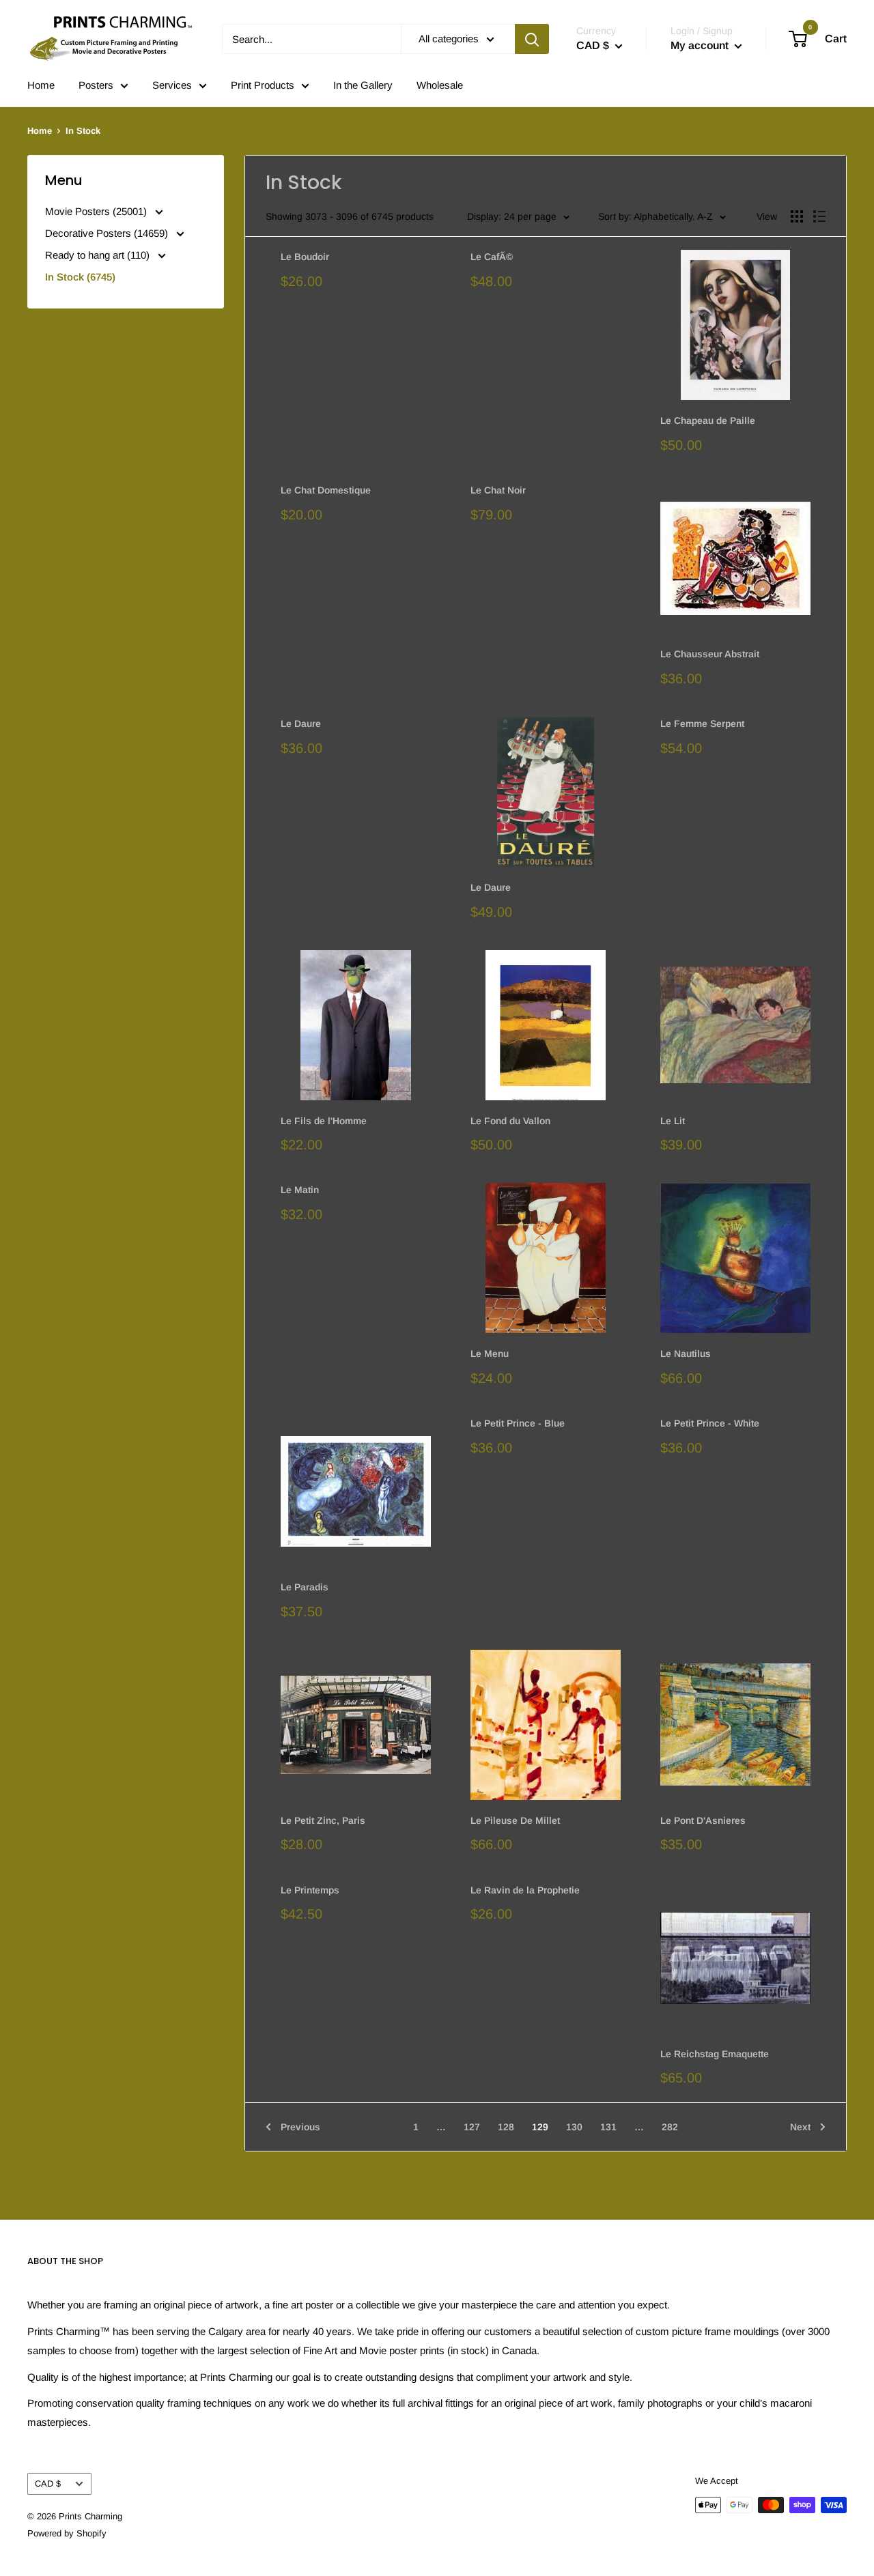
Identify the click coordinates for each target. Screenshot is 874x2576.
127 (472, 2127)
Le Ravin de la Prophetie (525, 1890)
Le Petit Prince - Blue (518, 1423)
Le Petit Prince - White (710, 1423)
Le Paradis (305, 1587)
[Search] (532, 39)
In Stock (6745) (80, 277)
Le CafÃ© (492, 257)
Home (41, 85)
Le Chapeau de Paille (708, 420)
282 (670, 2127)
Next (800, 2127)
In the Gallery (363, 85)
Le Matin (300, 1190)
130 (574, 2127)
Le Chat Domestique (326, 490)
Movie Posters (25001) (97, 211)
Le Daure (301, 724)
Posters (96, 85)
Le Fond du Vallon (510, 1121)
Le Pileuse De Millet (515, 1820)
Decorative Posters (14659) (108, 233)
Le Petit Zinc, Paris (323, 1820)
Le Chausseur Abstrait (710, 654)
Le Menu (490, 1354)
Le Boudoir (305, 257)
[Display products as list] (819, 216)
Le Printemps (310, 1890)
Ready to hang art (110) (99, 255)
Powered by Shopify (67, 2533)
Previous (300, 2127)
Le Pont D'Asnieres (703, 1820)
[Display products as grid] (797, 216)
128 (506, 2127)
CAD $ (48, 2484)
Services (172, 85)
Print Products (263, 85)
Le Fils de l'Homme (324, 1121)
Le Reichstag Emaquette (715, 2054)
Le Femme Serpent (702, 724)
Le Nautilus (686, 1354)
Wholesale (440, 85)
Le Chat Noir (498, 490)
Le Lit (673, 1121)
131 (608, 2127)
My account (701, 45)
